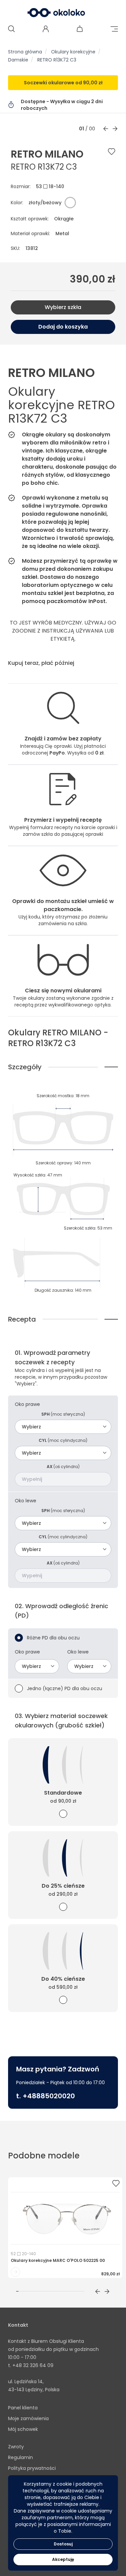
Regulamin (20, 2457)
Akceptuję (63, 2559)
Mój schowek (23, 2429)
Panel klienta (23, 2408)
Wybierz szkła (63, 307)
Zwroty (16, 2447)
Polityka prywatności (32, 2468)
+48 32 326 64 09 (33, 2365)
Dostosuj (63, 2544)
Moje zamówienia (28, 2418)
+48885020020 (49, 2096)
